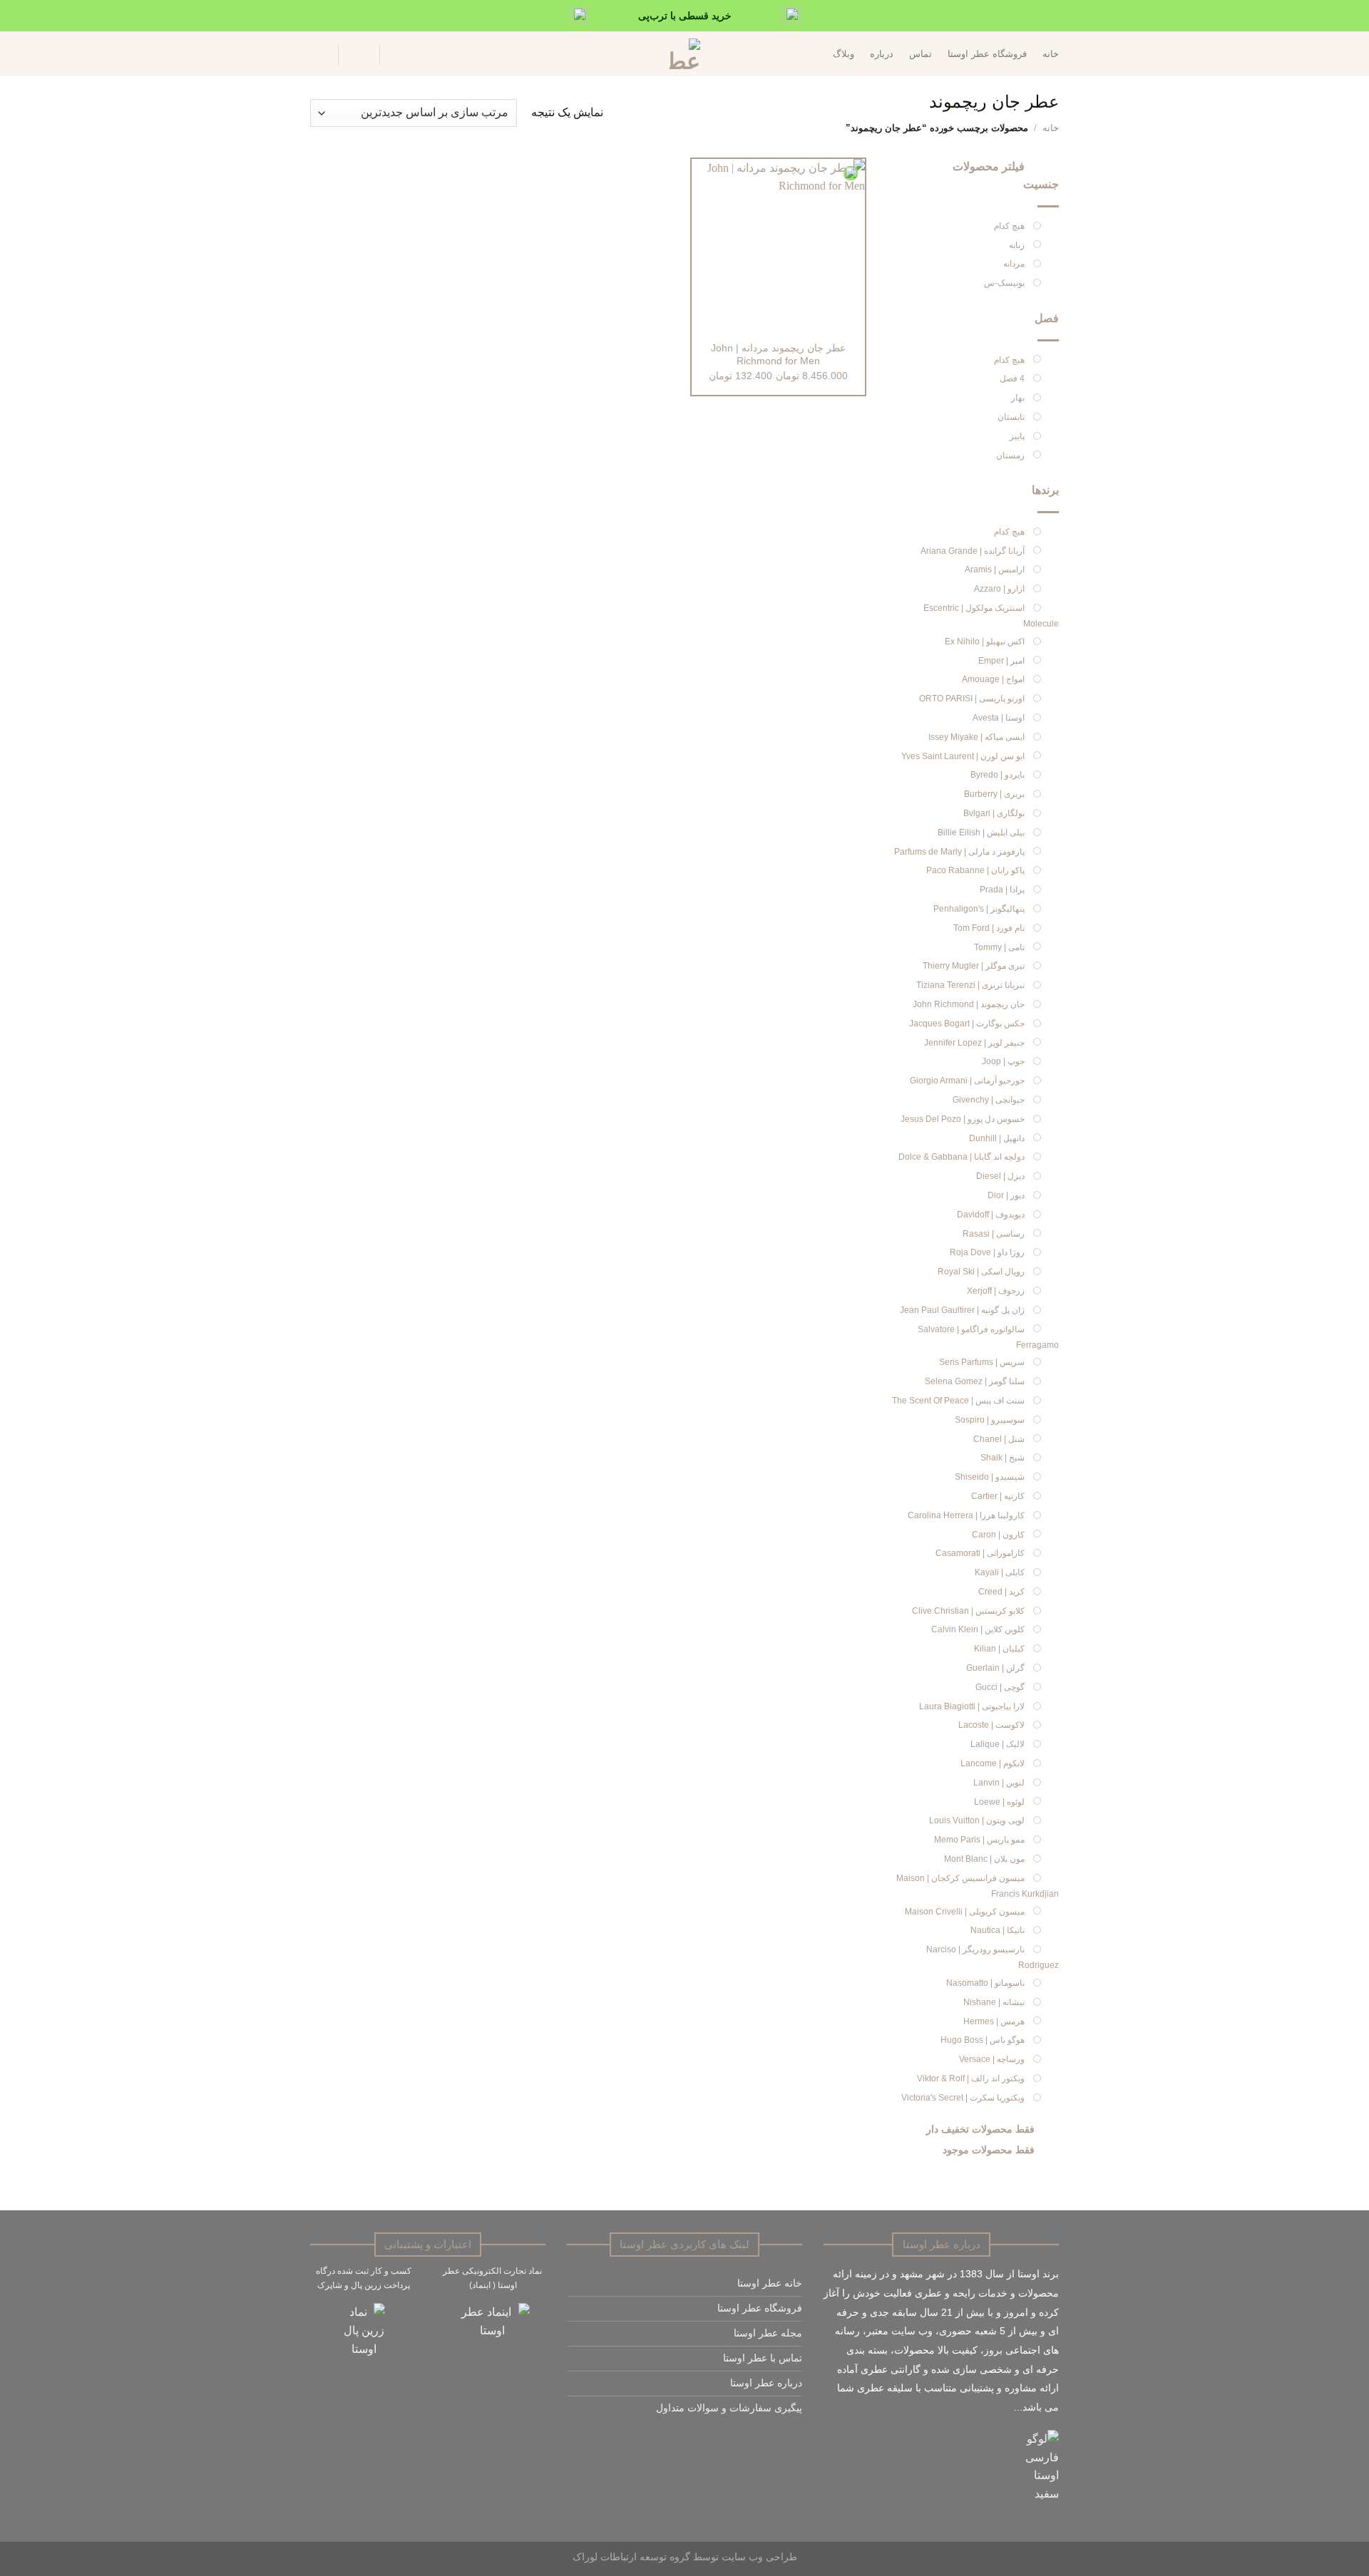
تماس (921, 54)
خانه (1051, 54)
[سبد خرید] (317, 54)
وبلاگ (844, 54)
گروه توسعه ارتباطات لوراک (631, 2557)
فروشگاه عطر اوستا (987, 54)
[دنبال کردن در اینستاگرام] (794, 2442)
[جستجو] (399, 54)
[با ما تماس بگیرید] (761, 2442)
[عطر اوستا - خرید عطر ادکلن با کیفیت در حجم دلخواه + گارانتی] (684, 54)
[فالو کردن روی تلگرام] (745, 2442)
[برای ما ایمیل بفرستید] (778, 2442)
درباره (882, 54)
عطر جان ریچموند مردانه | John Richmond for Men (778, 355)
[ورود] (359, 54)
